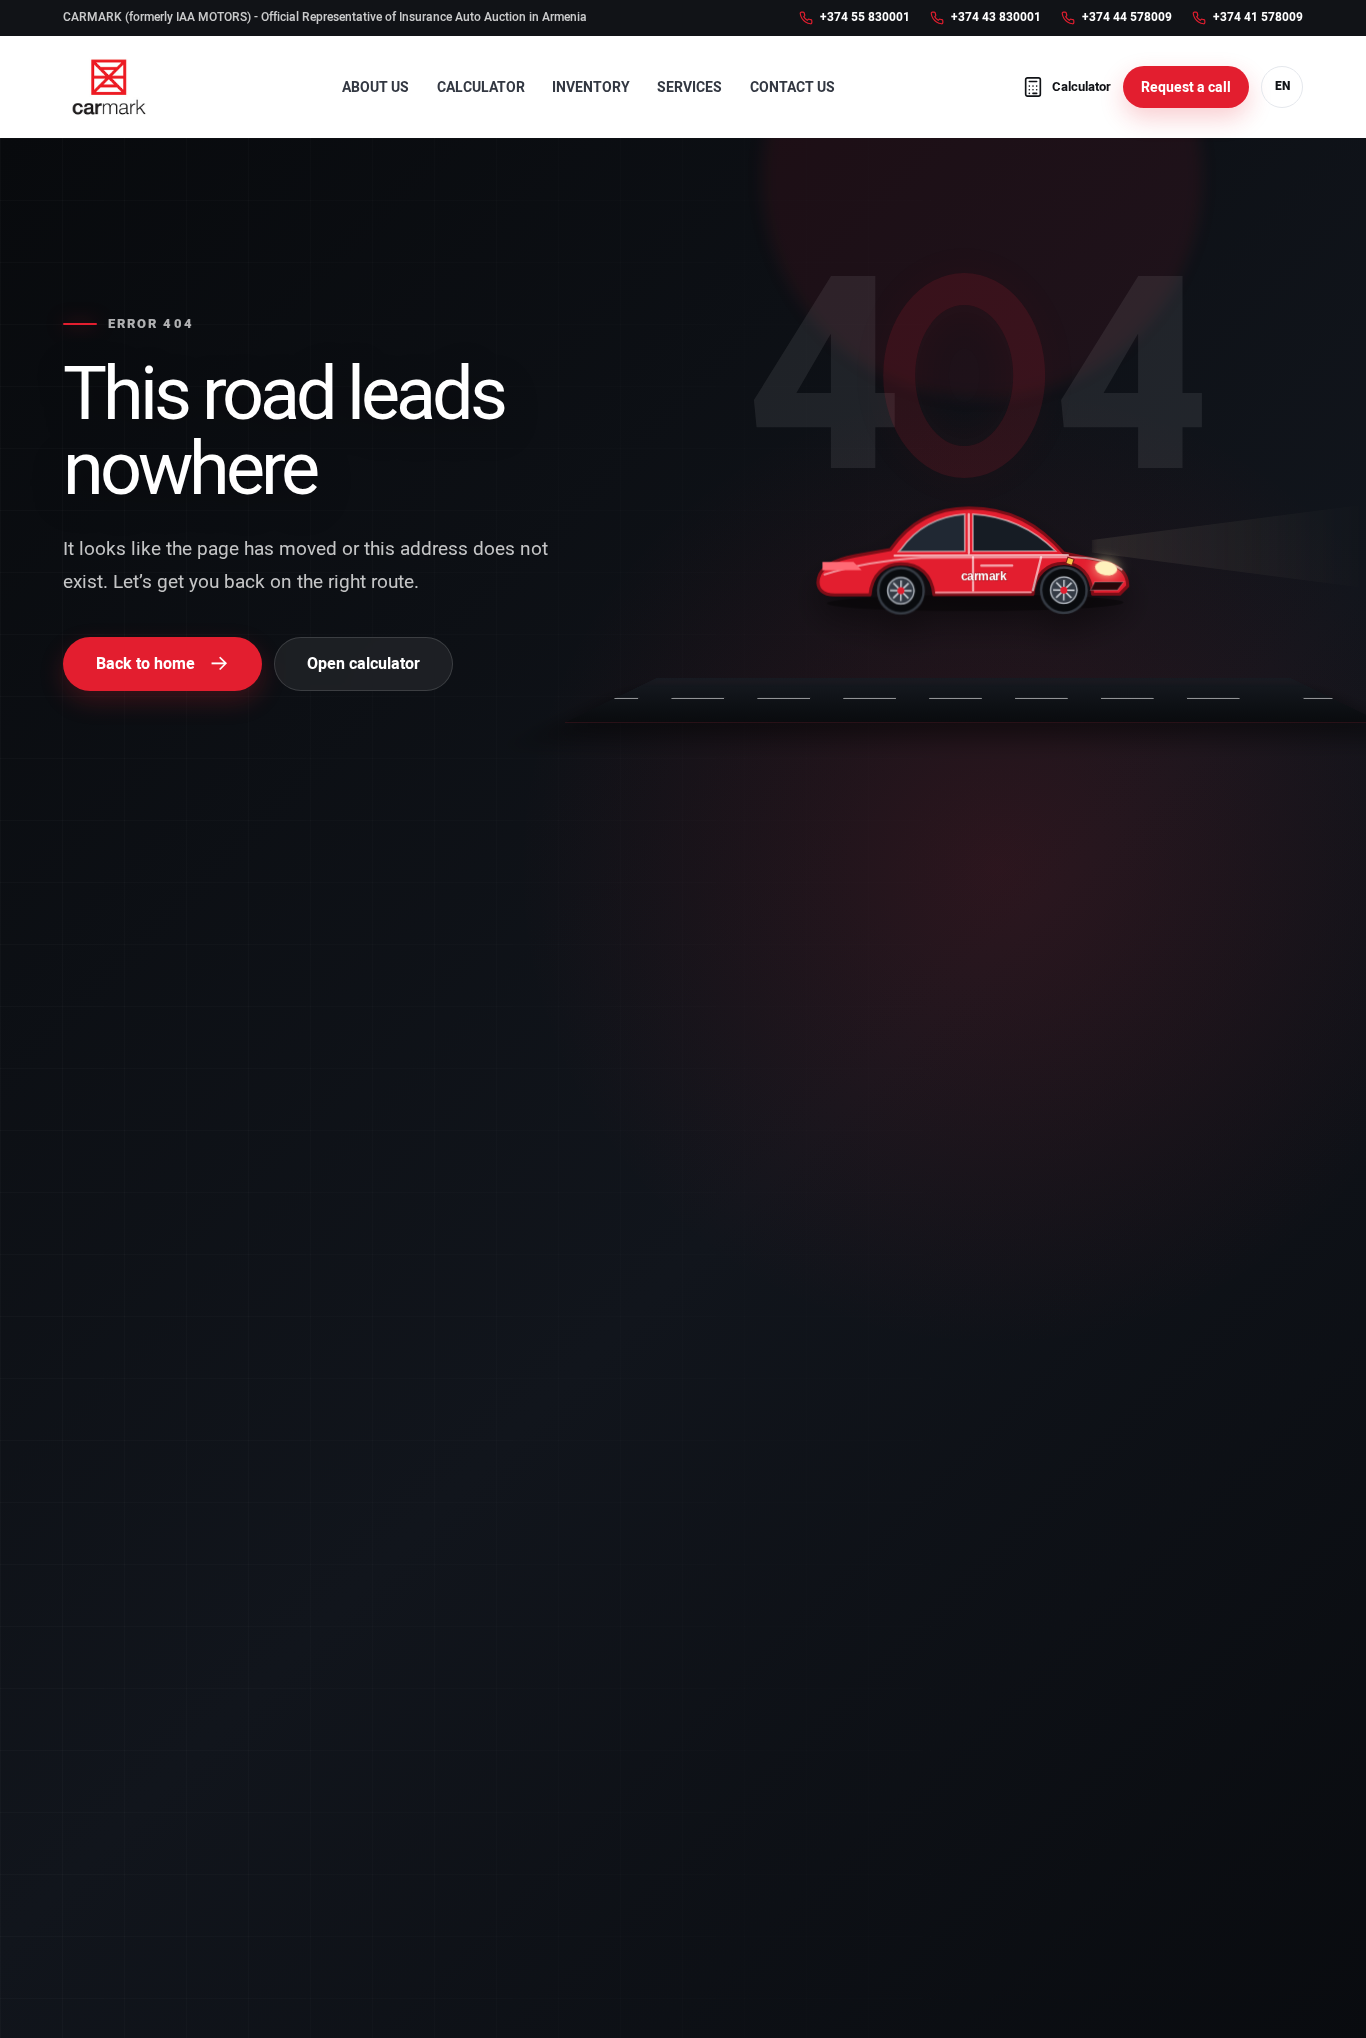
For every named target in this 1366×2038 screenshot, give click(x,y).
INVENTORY (591, 87)
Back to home (162, 663)
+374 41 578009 (1258, 17)
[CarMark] (109, 87)
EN (1282, 86)
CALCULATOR (481, 87)
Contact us (792, 87)
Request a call (1186, 87)
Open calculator (363, 663)
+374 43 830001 (996, 17)
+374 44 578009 (1127, 17)
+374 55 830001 (865, 17)
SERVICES (689, 87)
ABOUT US (375, 87)
